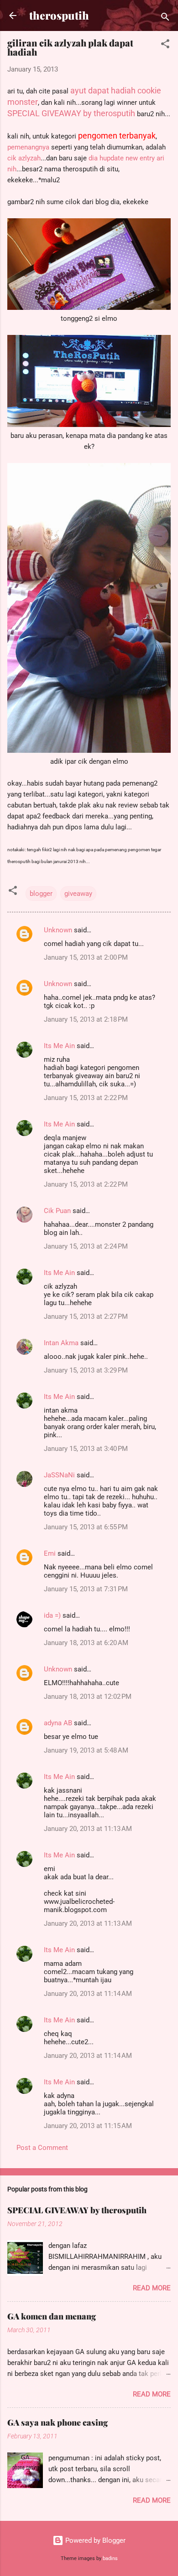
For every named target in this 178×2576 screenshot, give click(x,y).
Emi (50, 1553)
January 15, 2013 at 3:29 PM (86, 1370)
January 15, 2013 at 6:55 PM (86, 1527)
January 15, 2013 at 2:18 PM (86, 1019)
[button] (165, 45)
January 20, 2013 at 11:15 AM (88, 2126)
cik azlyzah (24, 158)
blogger (41, 894)
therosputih (59, 15)
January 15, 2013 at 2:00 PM (86, 957)
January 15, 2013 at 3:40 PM (86, 1449)
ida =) (52, 1615)
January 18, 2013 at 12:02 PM (88, 1697)
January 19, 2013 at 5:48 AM (86, 1750)
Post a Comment (42, 2148)
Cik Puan (57, 1211)
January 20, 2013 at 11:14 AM (88, 1994)
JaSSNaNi (59, 1475)
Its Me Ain (59, 1046)
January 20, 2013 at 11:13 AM (88, 1829)
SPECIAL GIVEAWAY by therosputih (77, 2210)
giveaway (78, 894)
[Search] (165, 18)
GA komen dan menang (52, 2316)
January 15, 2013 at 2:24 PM (86, 1246)
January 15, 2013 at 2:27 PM (86, 1316)
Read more (152, 2288)
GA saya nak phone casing (58, 2422)
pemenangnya (28, 147)
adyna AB (58, 1723)
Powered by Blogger (94, 2540)
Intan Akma (61, 1343)
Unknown (58, 930)
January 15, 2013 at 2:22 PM (86, 1098)
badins (110, 2558)
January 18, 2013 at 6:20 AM (86, 1643)
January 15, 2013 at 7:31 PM (86, 1589)
